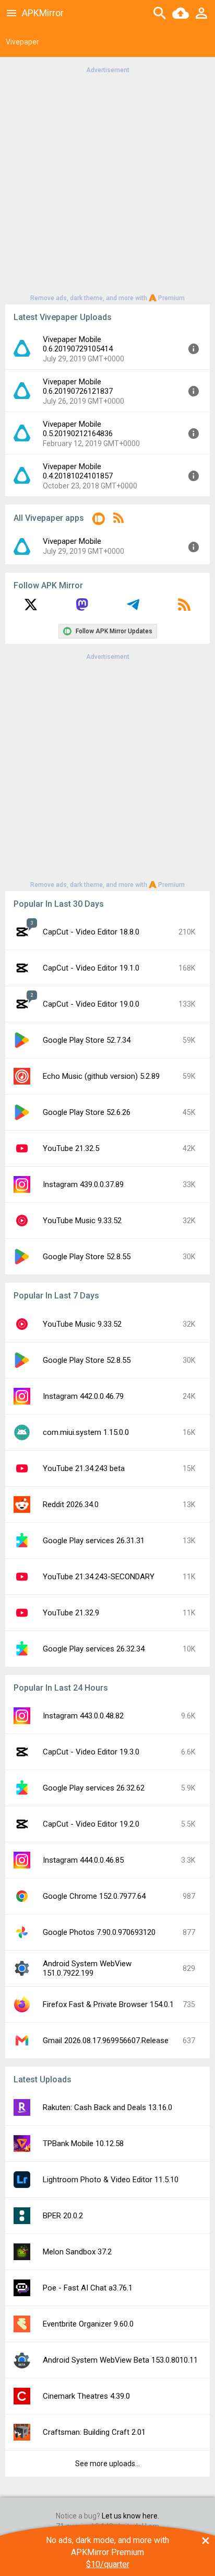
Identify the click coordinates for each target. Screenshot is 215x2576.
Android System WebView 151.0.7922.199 (87, 1968)
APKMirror (43, 13)
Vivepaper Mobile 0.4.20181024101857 (78, 471)
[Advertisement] (107, 183)
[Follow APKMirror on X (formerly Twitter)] (31, 608)
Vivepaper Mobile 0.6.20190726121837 (78, 386)
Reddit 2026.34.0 (71, 1504)
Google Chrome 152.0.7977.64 (94, 1896)
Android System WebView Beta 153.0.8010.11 (120, 2360)
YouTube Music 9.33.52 (82, 1221)
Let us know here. (130, 2516)
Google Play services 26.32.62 (94, 1788)
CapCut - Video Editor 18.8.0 (91, 932)
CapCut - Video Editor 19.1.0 (91, 968)
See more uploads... (107, 2464)
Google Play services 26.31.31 (94, 1541)
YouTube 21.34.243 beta (84, 1468)
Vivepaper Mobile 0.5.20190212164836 (78, 429)
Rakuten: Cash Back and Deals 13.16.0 (107, 2107)
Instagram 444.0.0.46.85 (83, 1860)
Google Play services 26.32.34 (94, 1649)
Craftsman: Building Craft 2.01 (94, 2432)
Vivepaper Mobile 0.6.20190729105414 (78, 344)
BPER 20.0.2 (63, 2216)
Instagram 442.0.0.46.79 (83, 1396)
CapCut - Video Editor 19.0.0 (91, 1004)
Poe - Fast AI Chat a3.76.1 (88, 2288)
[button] (99, 521)
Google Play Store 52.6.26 (87, 1112)
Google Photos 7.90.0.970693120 (99, 1932)
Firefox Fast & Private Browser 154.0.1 (108, 2004)
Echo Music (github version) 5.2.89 (101, 1076)
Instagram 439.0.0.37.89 (83, 1184)
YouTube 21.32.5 (71, 1148)
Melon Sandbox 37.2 (77, 2252)
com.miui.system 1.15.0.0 (86, 1432)
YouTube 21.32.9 (71, 1613)
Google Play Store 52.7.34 (87, 1040)
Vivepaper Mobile (72, 541)
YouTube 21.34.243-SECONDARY (99, 1577)
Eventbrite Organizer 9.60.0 (88, 2324)
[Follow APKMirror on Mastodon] (82, 608)
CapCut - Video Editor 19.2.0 (91, 1824)
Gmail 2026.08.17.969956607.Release (106, 2041)
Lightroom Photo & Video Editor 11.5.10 (111, 2180)
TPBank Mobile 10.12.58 (83, 2144)
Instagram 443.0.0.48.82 (83, 1716)
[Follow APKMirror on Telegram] (133, 608)
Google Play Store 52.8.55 (87, 1257)
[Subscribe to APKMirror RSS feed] (184, 608)
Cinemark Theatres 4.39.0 (86, 2396)
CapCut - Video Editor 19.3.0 (91, 1752)
